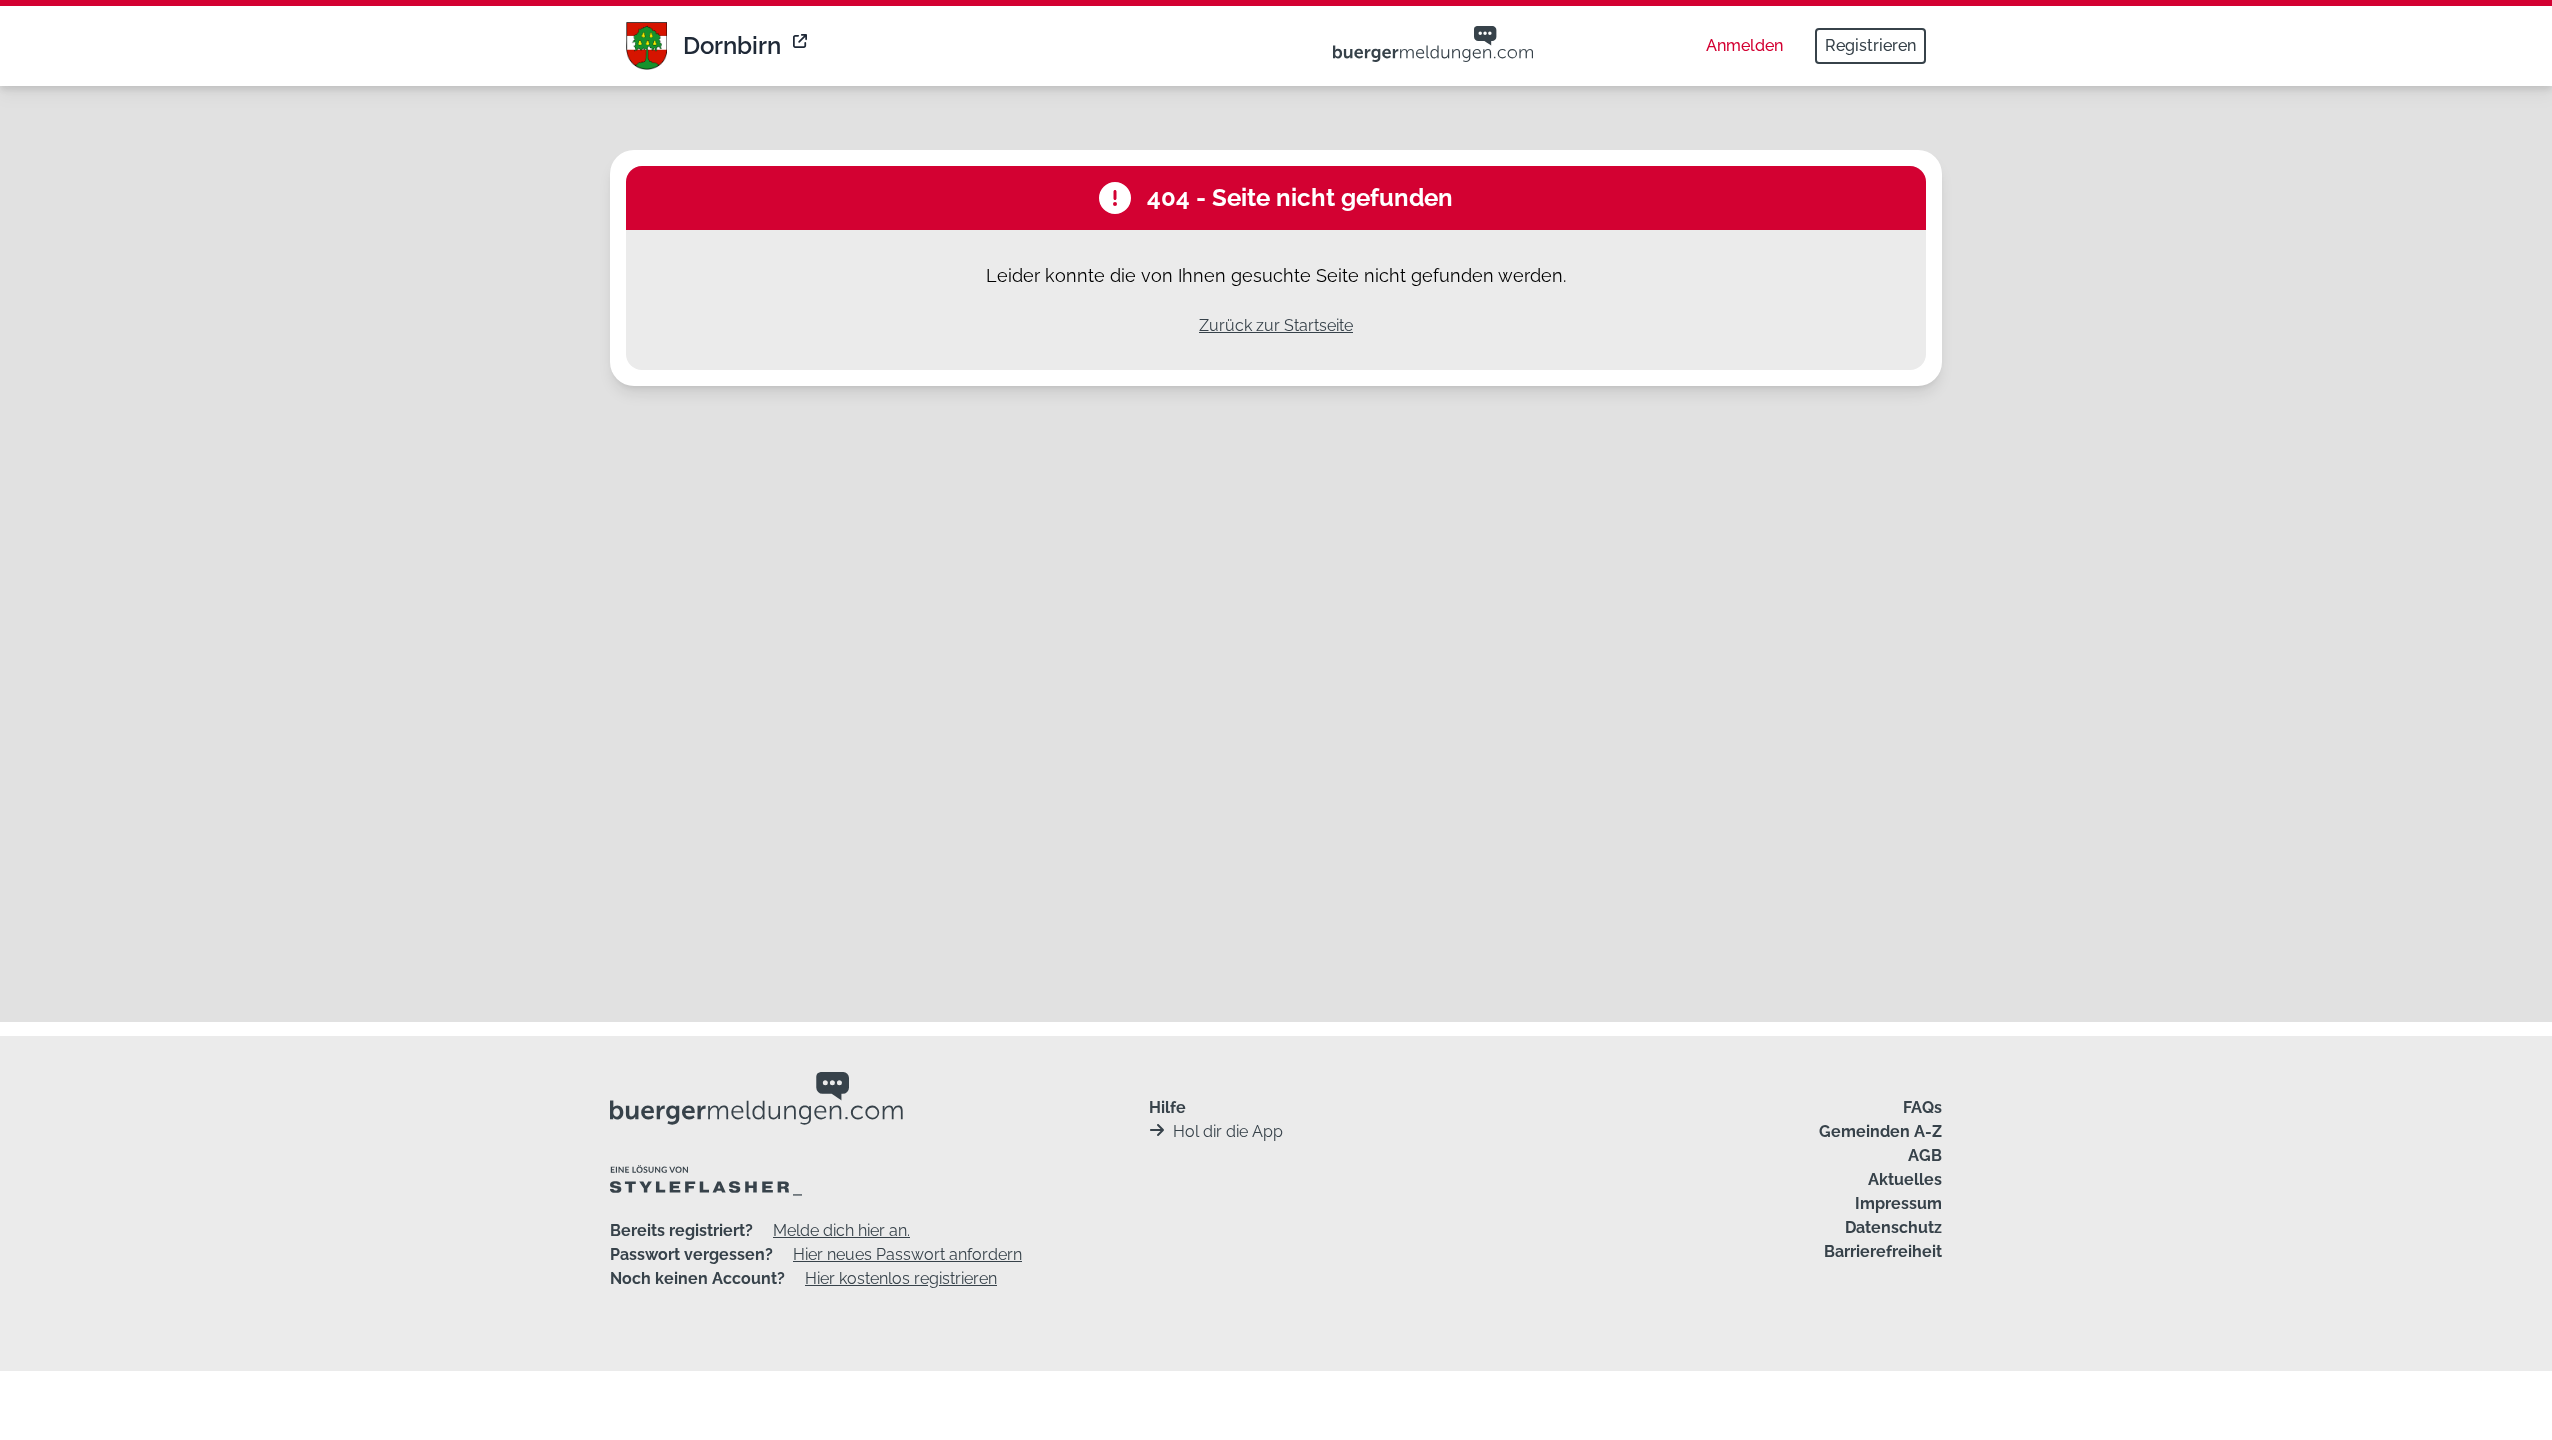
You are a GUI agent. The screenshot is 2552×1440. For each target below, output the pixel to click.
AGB (1925, 1155)
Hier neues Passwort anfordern (907, 1254)
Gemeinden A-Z (1880, 1131)
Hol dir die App (1228, 1131)
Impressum (1898, 1203)
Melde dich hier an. (841, 1230)
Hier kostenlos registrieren (901, 1278)
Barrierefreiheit (1883, 1251)
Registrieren (1870, 45)
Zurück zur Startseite (1276, 325)
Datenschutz (1893, 1227)
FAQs (1922, 1107)
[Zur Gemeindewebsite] (802, 46)
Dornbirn (732, 45)
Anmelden (1744, 45)
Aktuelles (1905, 1179)
